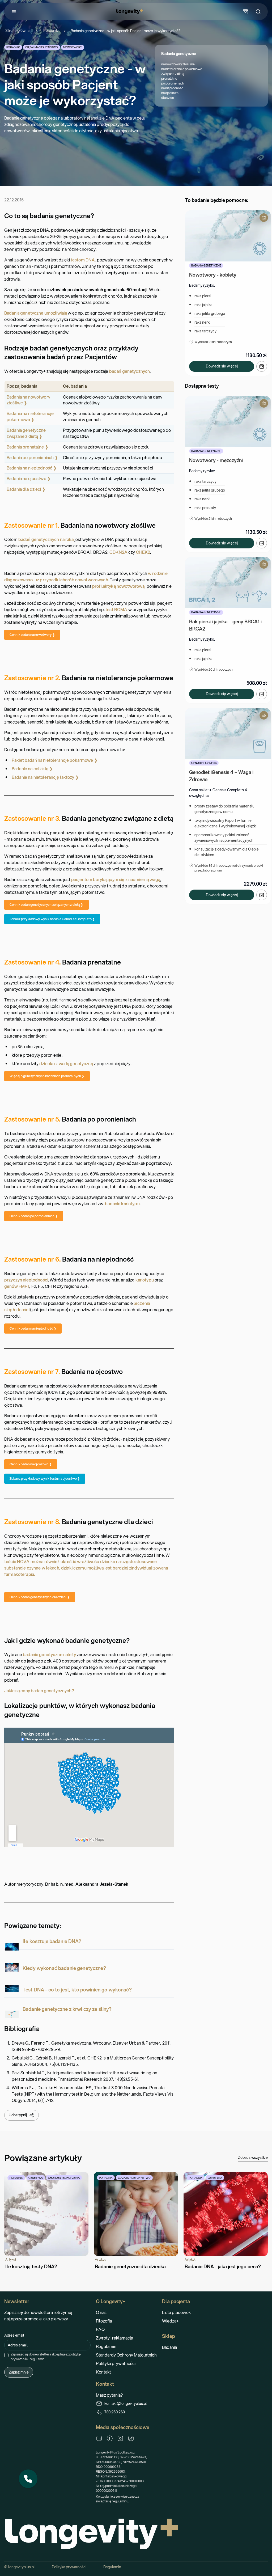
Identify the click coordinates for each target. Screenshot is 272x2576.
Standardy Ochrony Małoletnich (126, 2355)
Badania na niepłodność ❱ (32, 468)
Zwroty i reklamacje (114, 2338)
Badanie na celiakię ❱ (32, 769)
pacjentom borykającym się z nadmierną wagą (116, 879)
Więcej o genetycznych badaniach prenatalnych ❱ (47, 1076)
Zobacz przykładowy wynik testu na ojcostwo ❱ (45, 1479)
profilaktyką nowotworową (118, 586)
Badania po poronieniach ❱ (32, 457)
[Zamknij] (37, 2470)
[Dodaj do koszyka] (262, 366)
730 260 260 (115, 2412)
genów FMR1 (17, 1286)
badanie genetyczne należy (49, 1654)
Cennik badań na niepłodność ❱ (33, 1328)
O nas (101, 2312)
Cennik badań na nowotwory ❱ (32, 635)
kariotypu (145, 1280)
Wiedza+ (170, 2321)
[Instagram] (120, 2438)
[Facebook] (110, 2438)
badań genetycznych (130, 371)
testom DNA (83, 260)
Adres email (14, 2335)
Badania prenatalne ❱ (27, 447)
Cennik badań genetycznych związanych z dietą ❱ (46, 905)
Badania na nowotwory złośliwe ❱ (28, 400)
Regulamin (106, 2346)
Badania (169, 2347)
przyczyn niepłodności (26, 1280)
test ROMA (116, 609)
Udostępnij (18, 2115)
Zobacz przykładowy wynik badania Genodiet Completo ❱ (52, 919)
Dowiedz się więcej (222, 366)
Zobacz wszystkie (253, 2158)
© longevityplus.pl (20, 2567)
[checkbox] (6, 2355)
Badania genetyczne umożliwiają (36, 313)
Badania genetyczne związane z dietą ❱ (26, 433)
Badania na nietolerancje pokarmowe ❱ (30, 416)
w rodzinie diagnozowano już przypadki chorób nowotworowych (86, 576)
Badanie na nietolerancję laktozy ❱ (45, 777)
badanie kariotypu (122, 1204)
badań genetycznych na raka (46, 539)
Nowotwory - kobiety (213, 275)
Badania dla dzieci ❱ (26, 489)
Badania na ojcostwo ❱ (29, 478)
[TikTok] (131, 2438)
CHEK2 (143, 552)
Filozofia (104, 2321)
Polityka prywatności (116, 2363)
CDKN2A (118, 552)
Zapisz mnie (19, 2372)
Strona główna (17, 31)
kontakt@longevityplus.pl (126, 2404)
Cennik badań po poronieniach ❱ (34, 1216)
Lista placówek (176, 2312)
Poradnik (51, 31)
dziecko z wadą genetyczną (66, 1063)
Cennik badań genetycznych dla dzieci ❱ (40, 1597)
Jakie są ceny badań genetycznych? (39, 1691)
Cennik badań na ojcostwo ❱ (31, 1464)
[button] (28, 2479)
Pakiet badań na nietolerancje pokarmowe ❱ (55, 760)
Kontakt (103, 2372)
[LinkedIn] (99, 2438)
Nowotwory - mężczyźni (216, 460)
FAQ (100, 2329)
